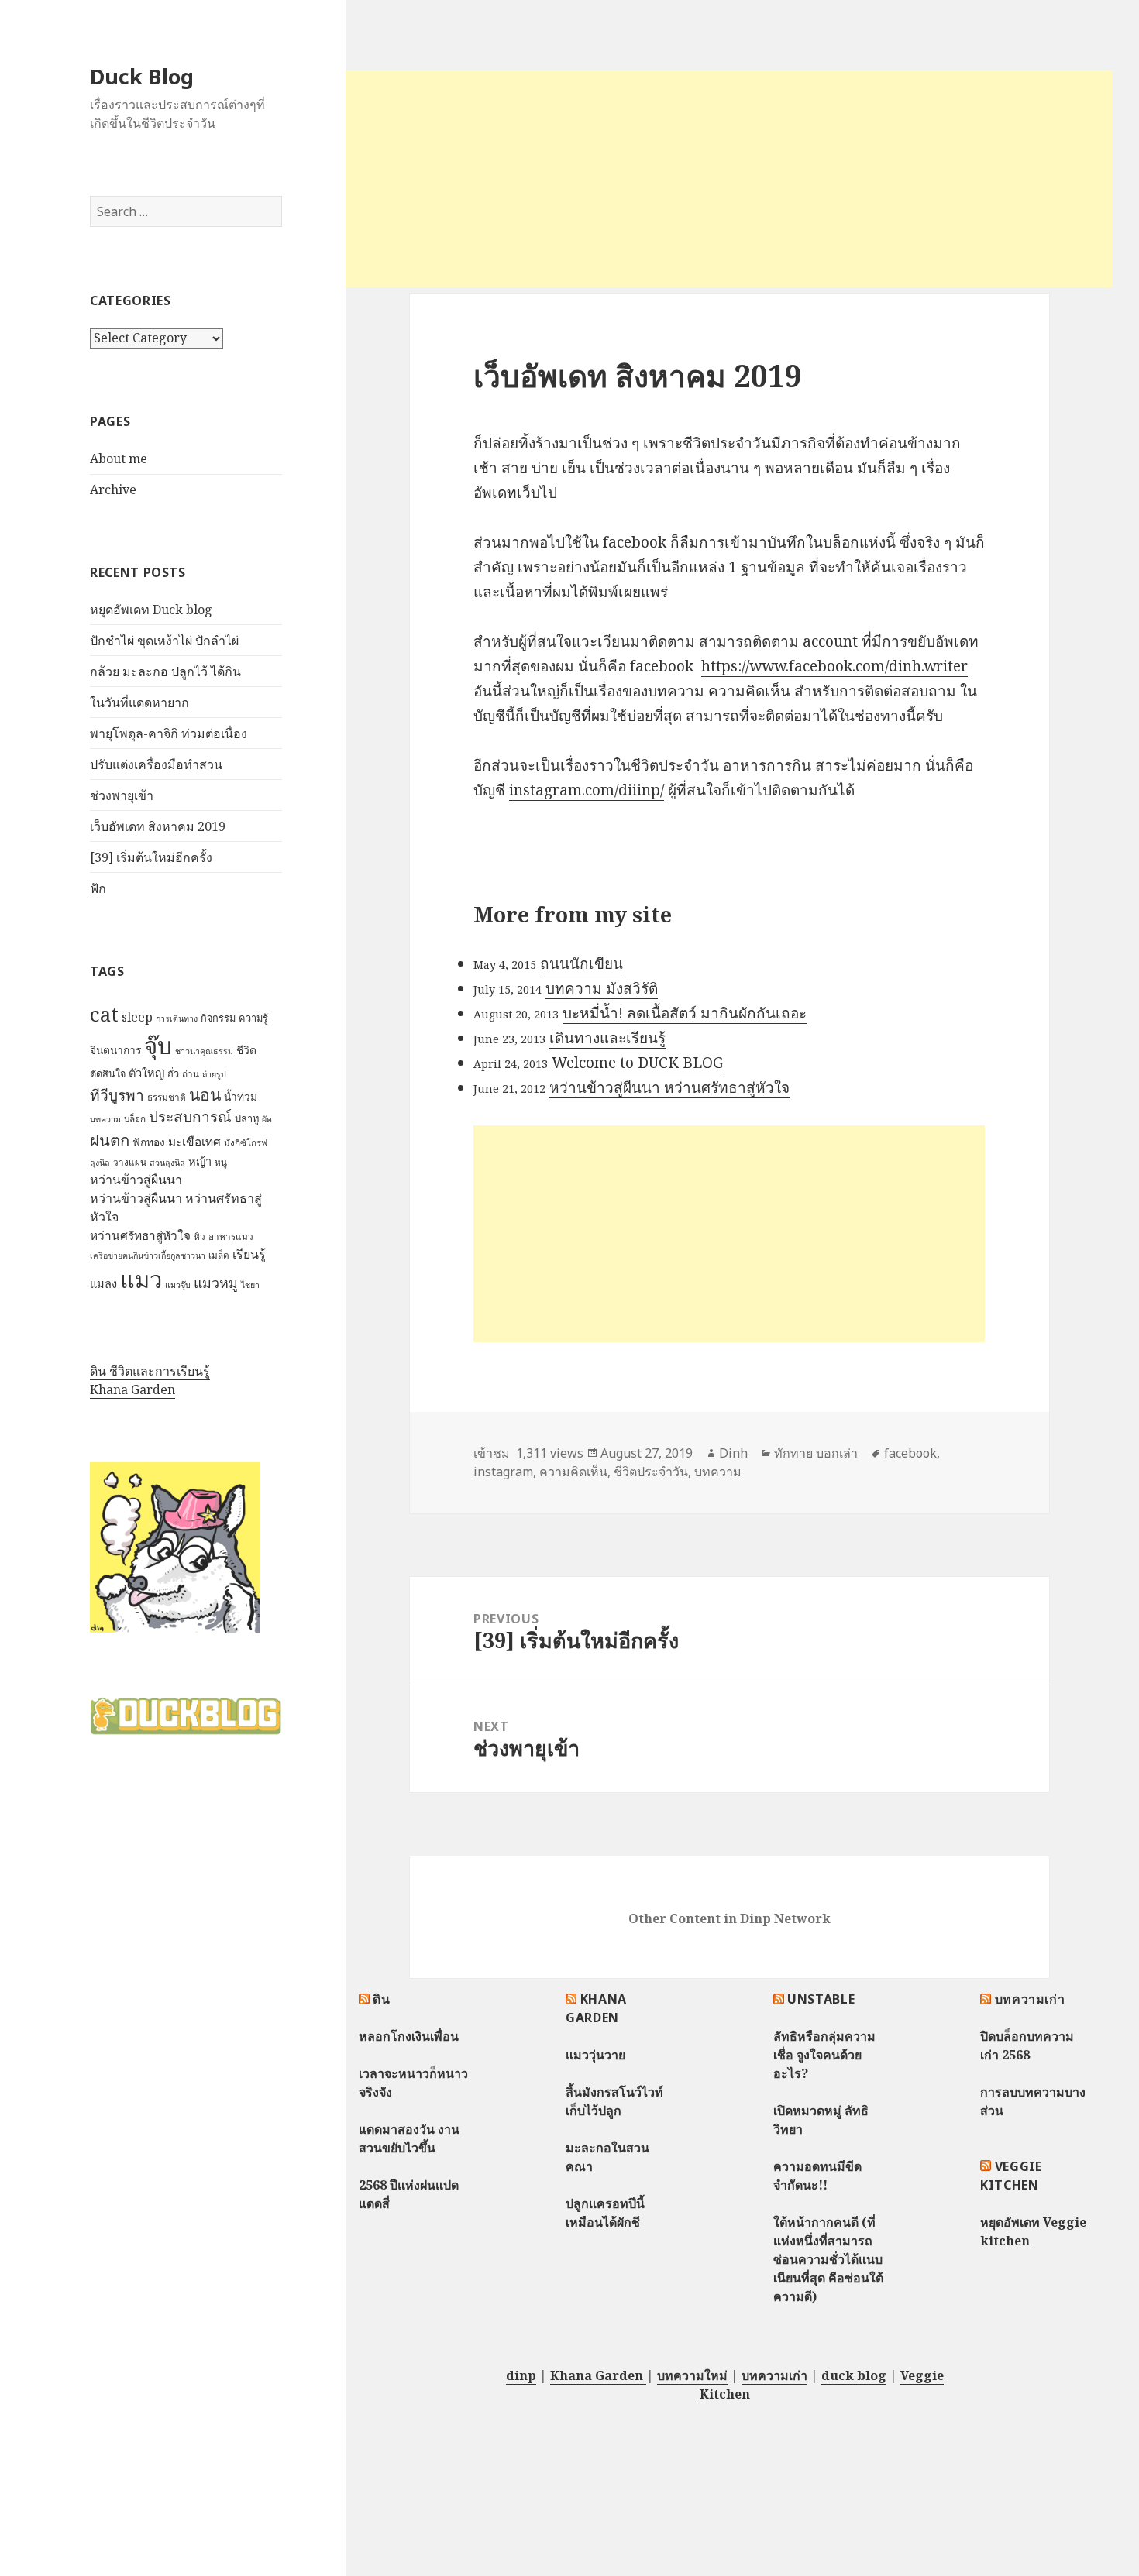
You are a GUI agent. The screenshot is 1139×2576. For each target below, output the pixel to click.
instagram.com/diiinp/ (587, 790)
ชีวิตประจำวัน (651, 1472)
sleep (137, 1017)
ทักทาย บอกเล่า (816, 1453)
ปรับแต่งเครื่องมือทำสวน (156, 764)
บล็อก (135, 1119)
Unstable (821, 1999)
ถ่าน (191, 1074)
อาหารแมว (231, 1236)
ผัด (267, 1119)
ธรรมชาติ (167, 1097)
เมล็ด (219, 1255)
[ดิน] (175, 1547)
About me (119, 459)
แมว (141, 1279)
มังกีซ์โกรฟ (246, 1143)
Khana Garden (132, 1389)
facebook (910, 1453)
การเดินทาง (177, 1018)
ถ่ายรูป (214, 1074)
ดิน (381, 1999)
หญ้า (200, 1161)
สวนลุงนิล (167, 1163)
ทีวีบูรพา (117, 1095)
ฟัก (98, 888)
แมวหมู (216, 1283)
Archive (113, 489)
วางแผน (130, 1162)
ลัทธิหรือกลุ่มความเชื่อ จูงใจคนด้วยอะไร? (824, 2055)
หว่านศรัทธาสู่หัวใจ (140, 1236)
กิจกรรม (218, 1018)
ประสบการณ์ (190, 1117)
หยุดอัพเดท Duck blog (151, 610)
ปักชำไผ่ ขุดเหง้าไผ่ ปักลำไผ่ (164, 641)
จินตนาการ (115, 1050)
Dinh (733, 1453)
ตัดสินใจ (108, 1073)
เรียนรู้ (249, 1254)
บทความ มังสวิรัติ (602, 988)
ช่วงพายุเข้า (122, 795)
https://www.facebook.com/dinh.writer (834, 666)
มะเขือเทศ (194, 1142)
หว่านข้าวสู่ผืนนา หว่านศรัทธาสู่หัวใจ (669, 1087)
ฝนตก (110, 1140)
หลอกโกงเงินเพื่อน (409, 2036)
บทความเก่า (1030, 1999)
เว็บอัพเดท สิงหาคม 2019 (158, 826)
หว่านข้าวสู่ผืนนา (136, 1180)
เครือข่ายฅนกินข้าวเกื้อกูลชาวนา (148, 1255)
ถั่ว (173, 1073)
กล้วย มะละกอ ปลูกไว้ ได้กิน (165, 671)
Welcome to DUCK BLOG (637, 1063)
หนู (221, 1162)
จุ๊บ (158, 1046)
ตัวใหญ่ (146, 1073)
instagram (503, 1472)
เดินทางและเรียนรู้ (607, 1038)
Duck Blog (142, 76)
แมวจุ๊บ (178, 1285)
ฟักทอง (149, 1142)
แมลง (103, 1283)
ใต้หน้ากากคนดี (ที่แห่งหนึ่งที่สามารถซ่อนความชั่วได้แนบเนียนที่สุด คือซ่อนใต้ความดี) (828, 2259)
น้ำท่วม (241, 1096)
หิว (200, 1236)
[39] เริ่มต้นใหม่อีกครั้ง (151, 857)
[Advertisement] (729, 179)
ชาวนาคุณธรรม (204, 1051)
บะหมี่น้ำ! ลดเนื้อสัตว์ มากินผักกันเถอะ (685, 1013)
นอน (205, 1094)
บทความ (105, 1119)
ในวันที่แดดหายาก (139, 702)
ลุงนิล (100, 1163)
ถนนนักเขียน (582, 963)
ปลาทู (247, 1118)
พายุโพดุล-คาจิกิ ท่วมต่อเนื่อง (169, 733)
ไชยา (250, 1285)
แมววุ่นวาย (595, 2055)
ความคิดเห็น (573, 1472)
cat (104, 1014)
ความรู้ (253, 1018)
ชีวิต (246, 1050)
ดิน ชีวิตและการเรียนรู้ (150, 1371)
